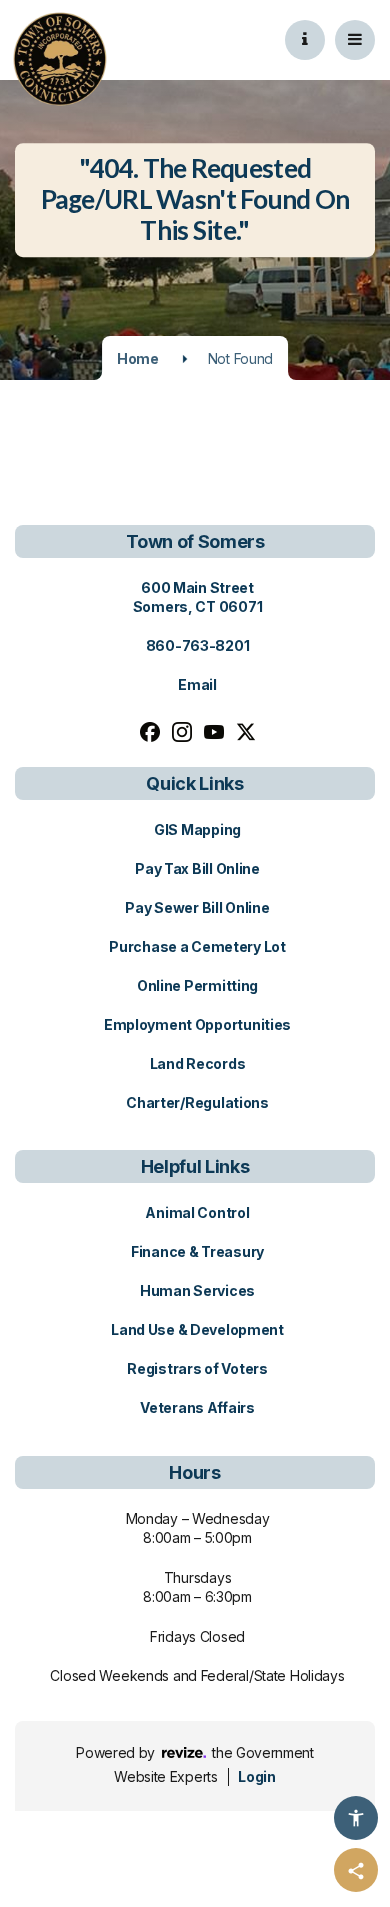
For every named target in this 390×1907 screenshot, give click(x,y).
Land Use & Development (197, 1329)
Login (256, 1776)
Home (138, 358)
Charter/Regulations (197, 1102)
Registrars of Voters (197, 1368)
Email (197, 684)
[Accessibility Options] (356, 1818)
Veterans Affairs (197, 1407)
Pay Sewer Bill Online (197, 907)
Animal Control (197, 1212)
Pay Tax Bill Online (197, 868)
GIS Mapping (197, 829)
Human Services (197, 1290)
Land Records (198, 1063)
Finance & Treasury (197, 1251)
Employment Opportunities (197, 1024)
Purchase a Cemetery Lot (197, 946)
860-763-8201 (198, 645)
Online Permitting (197, 985)
